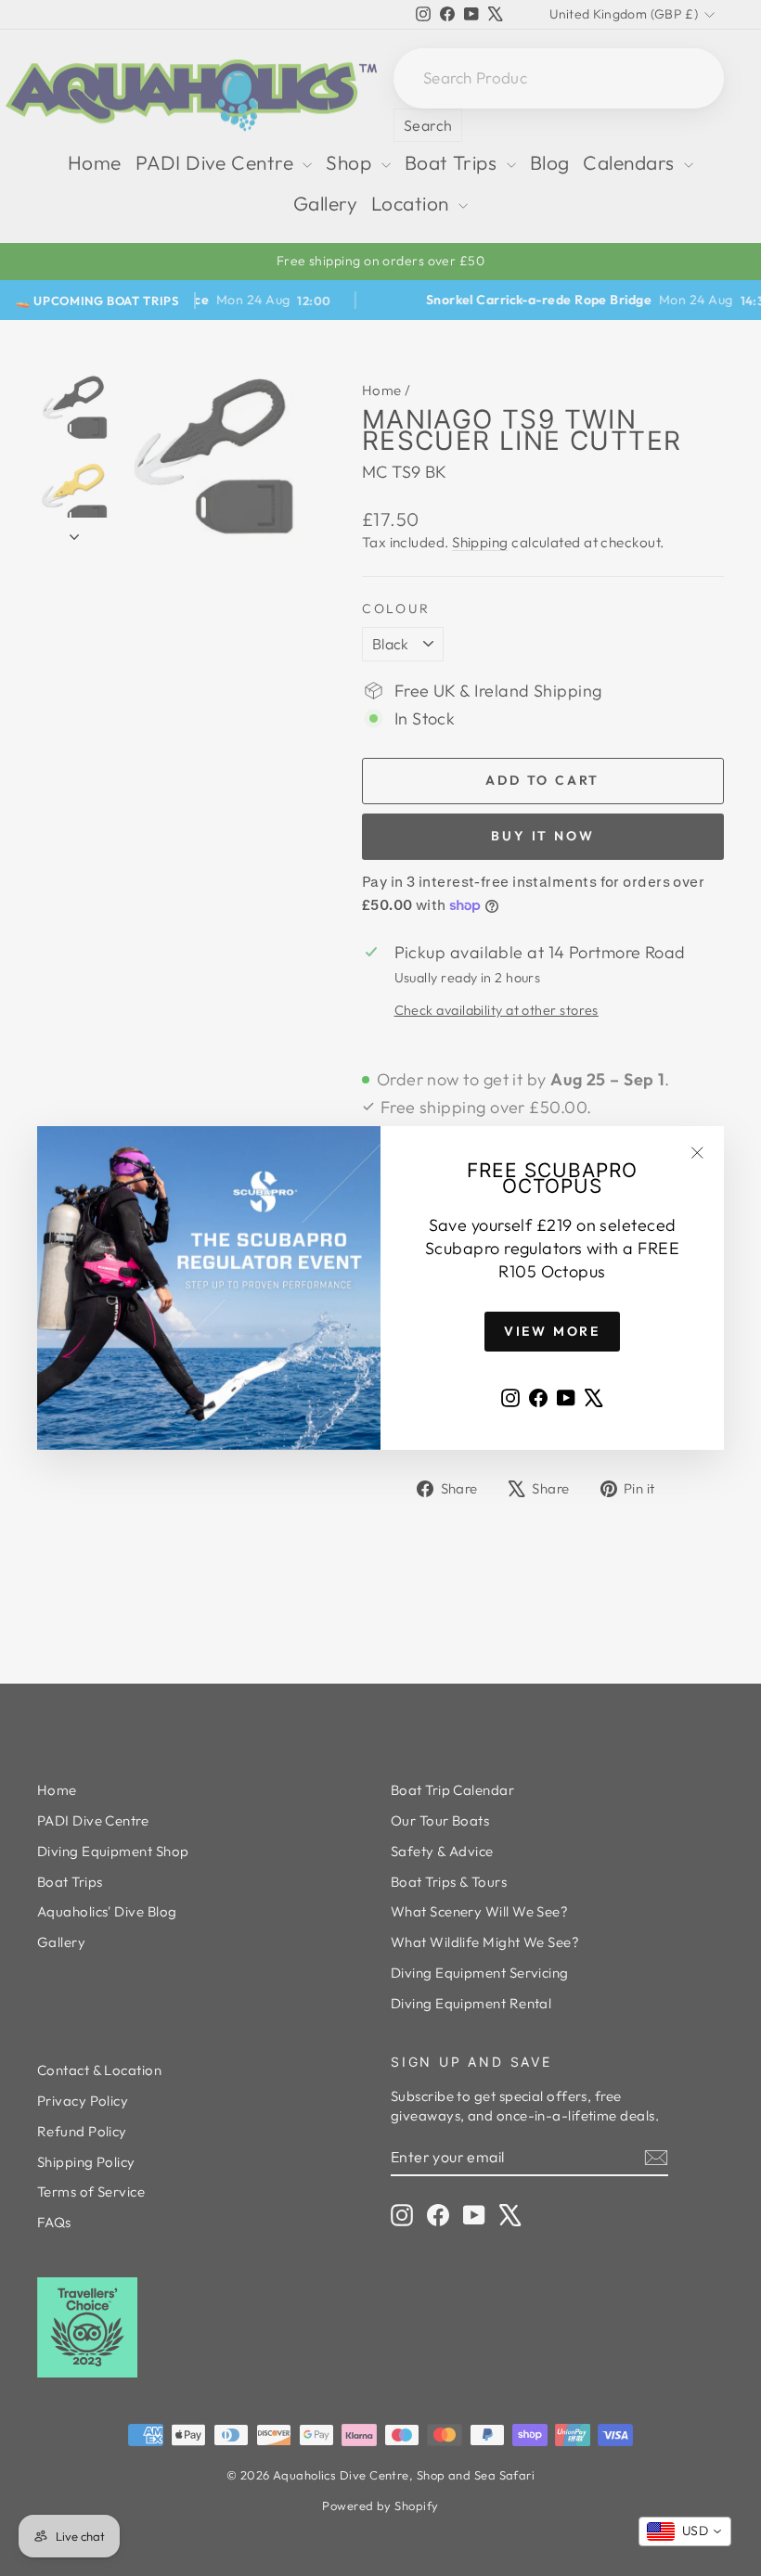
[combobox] (685, 2531)
